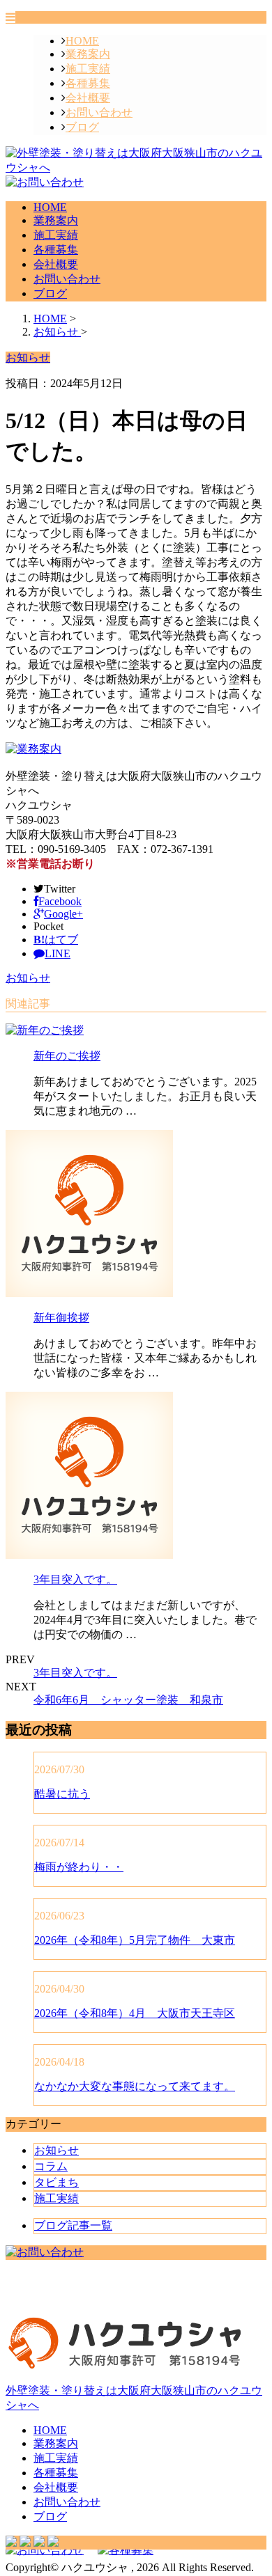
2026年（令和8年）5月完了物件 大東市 (135, 1940)
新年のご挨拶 (67, 1056)
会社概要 (88, 98)
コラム (51, 2166)
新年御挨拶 (61, 1318)
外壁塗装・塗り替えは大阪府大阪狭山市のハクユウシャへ (134, 2398)
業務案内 (88, 54)
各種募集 (88, 83)
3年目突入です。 (75, 1579)
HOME (82, 41)
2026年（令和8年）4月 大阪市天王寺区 (135, 2013)
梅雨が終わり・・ (79, 1867)
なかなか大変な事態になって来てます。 (135, 2086)
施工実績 (88, 69)
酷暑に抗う (62, 1794)
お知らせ (28, 978)
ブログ (82, 127)
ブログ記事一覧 (73, 2225)
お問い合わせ (99, 112)
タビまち (56, 2182)
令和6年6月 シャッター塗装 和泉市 (128, 1700)
